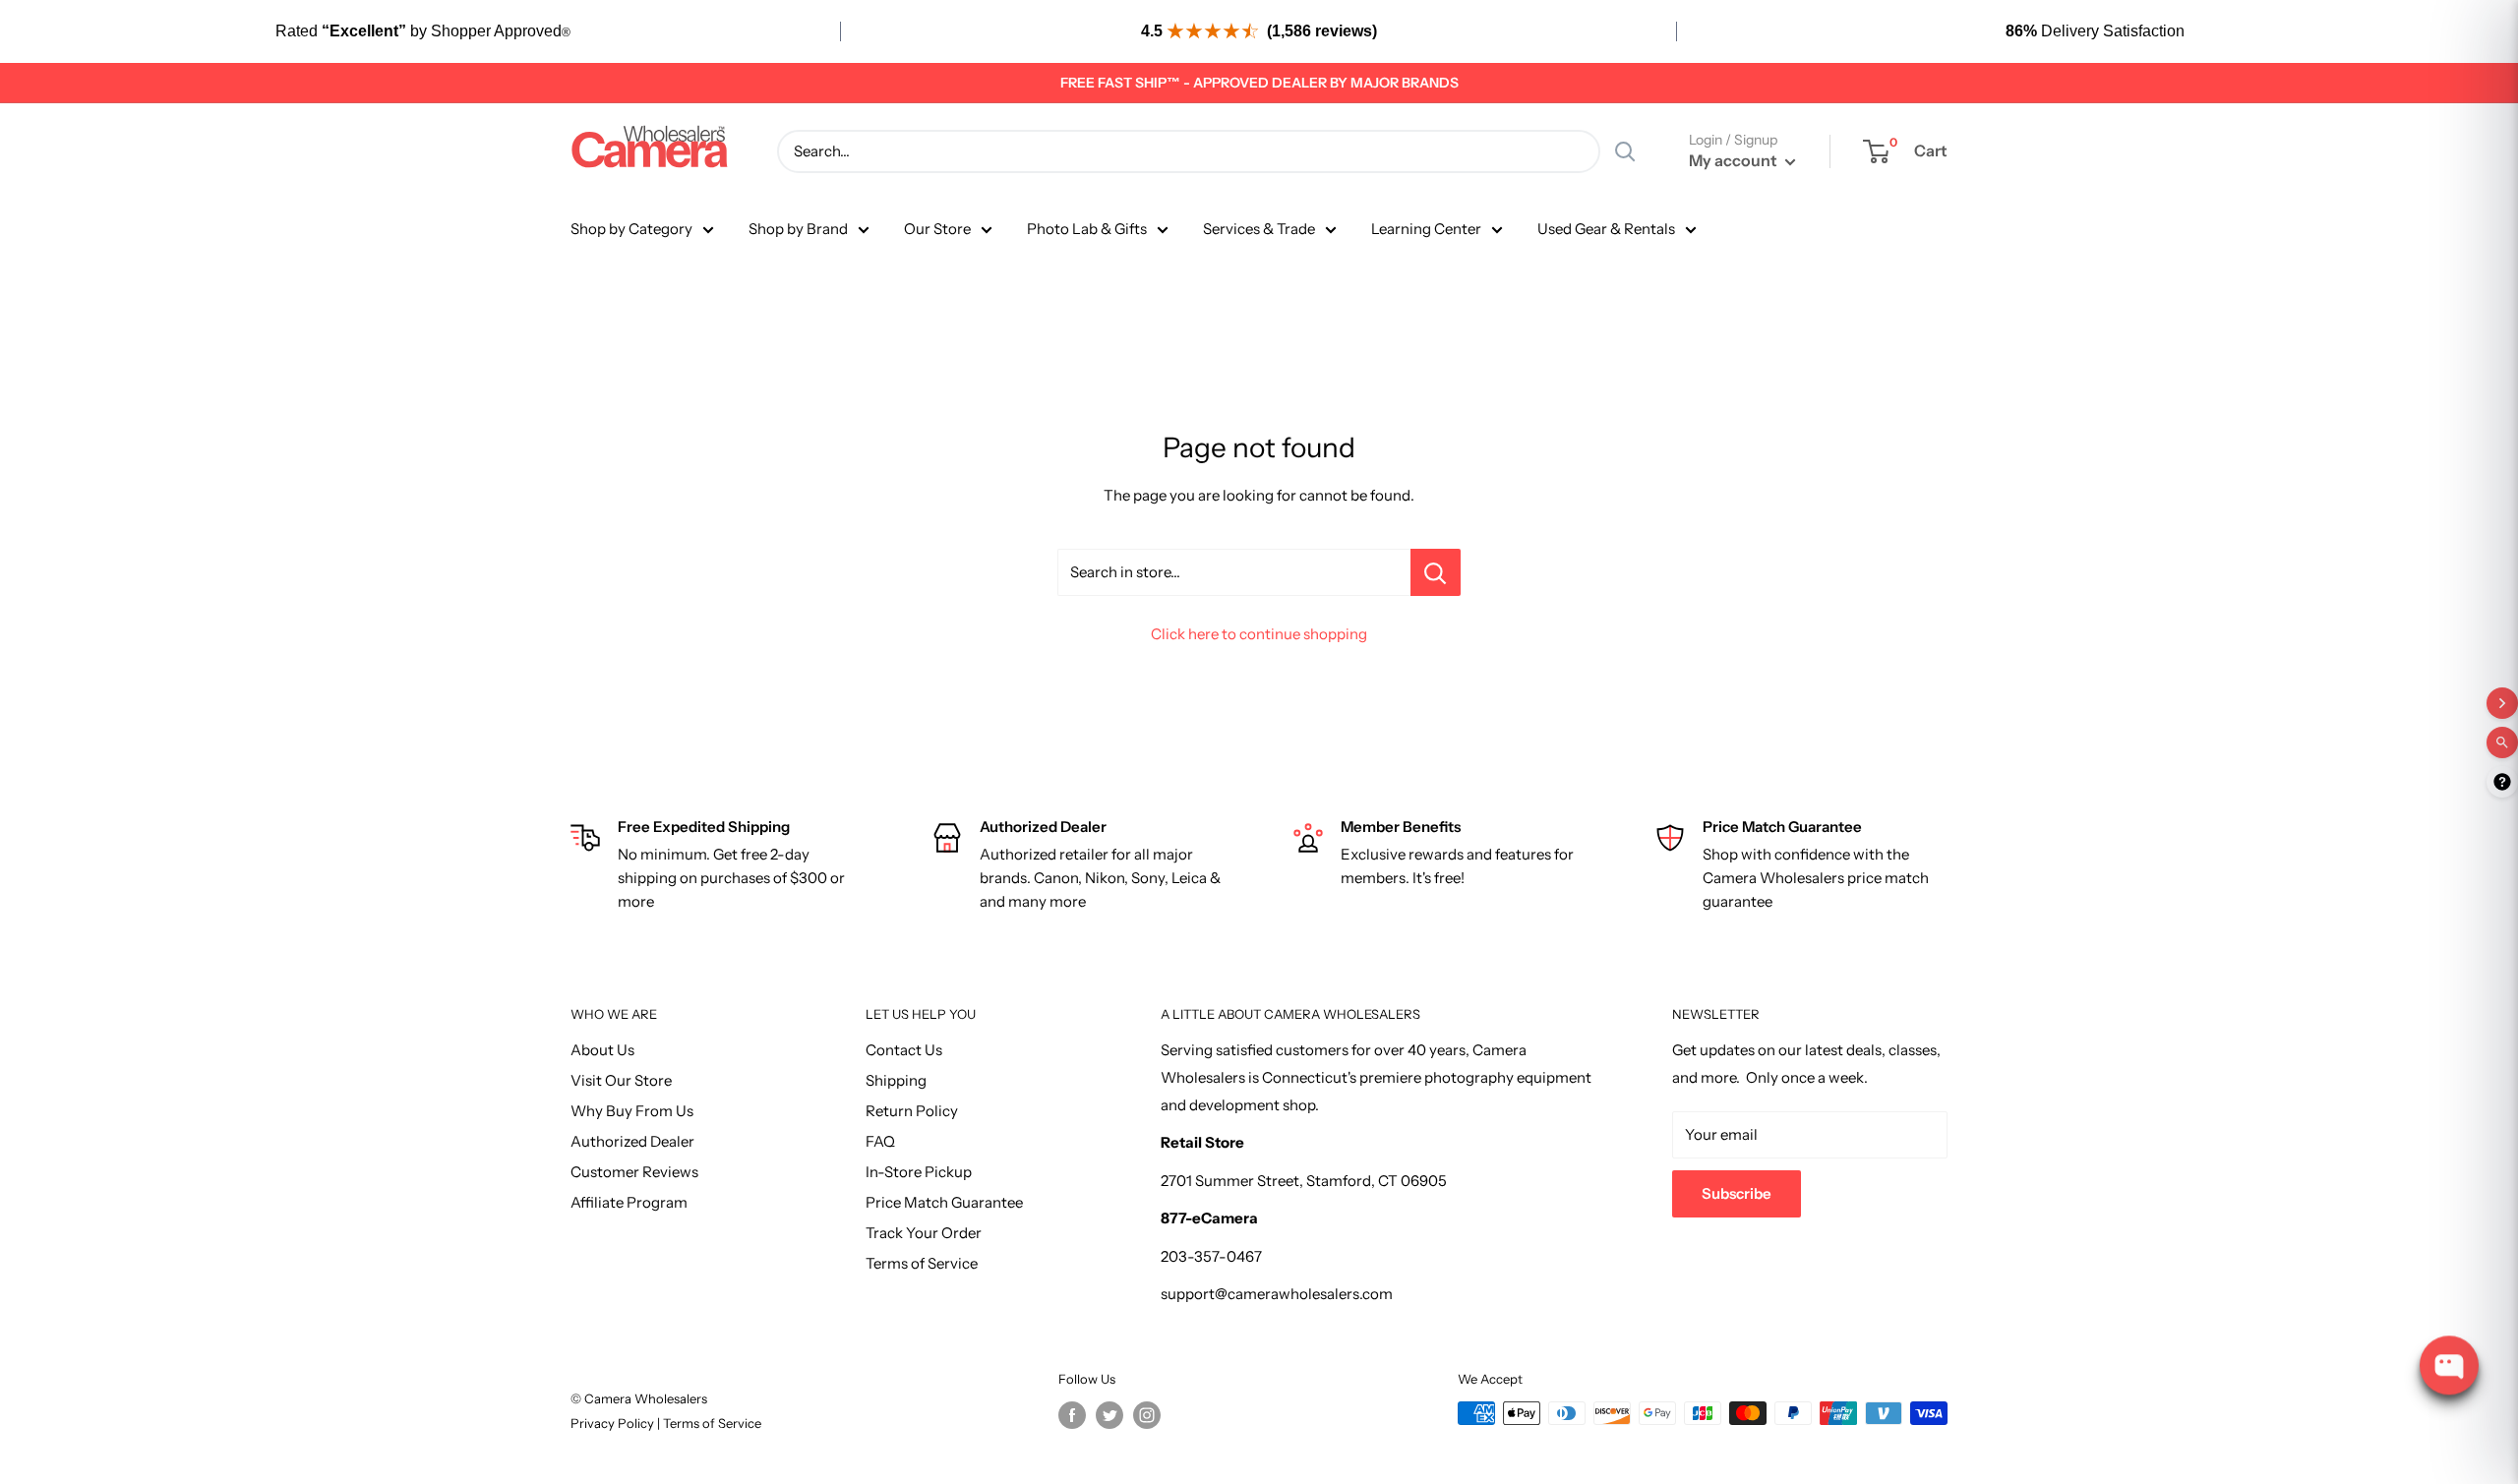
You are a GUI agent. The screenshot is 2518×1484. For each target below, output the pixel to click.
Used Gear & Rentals (1606, 229)
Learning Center (1426, 229)
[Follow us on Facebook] (1072, 1415)
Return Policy (912, 1111)
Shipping (896, 1080)
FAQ (880, 1141)
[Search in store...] (1436, 572)
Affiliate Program (629, 1202)
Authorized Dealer (632, 1141)
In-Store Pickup (919, 1172)
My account (1735, 160)
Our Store (937, 229)
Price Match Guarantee (944, 1202)
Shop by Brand (798, 229)
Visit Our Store (621, 1080)
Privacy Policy (614, 1423)
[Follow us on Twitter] (1109, 1415)
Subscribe (1737, 1193)
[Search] (1625, 151)
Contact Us (904, 1050)
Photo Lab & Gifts (1087, 229)
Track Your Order (924, 1233)
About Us (602, 1050)
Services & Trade (1259, 229)
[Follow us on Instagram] (1147, 1415)
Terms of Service (922, 1263)
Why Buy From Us (632, 1111)
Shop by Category (631, 229)
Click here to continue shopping (1259, 634)
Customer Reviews (634, 1172)
